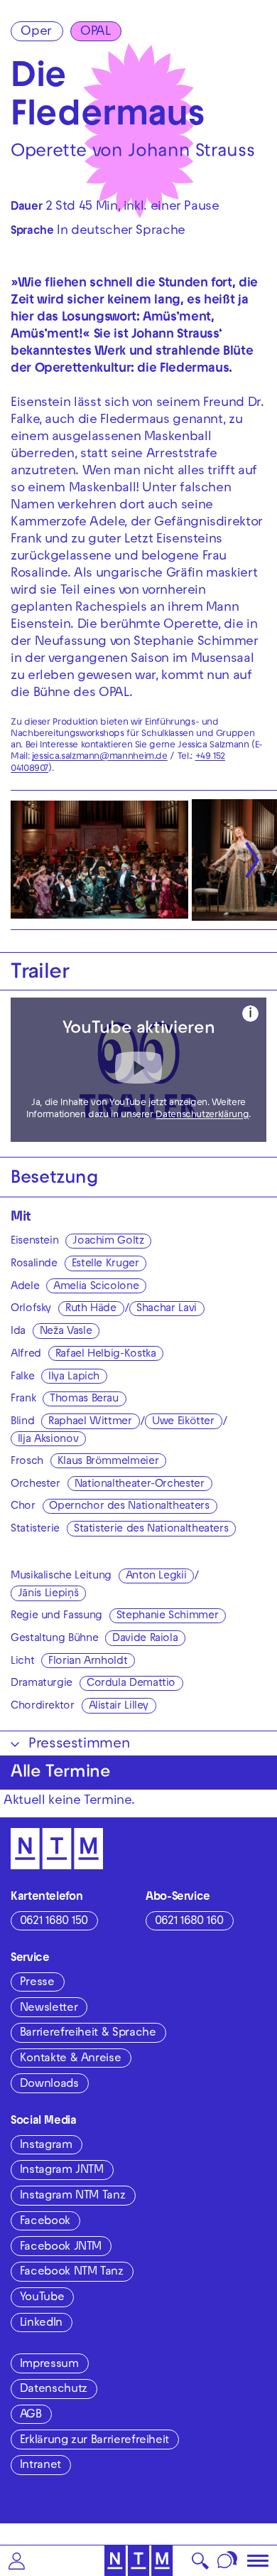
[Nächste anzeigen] (252, 860)
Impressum (49, 2365)
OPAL (96, 32)
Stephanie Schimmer (168, 1616)
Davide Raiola (145, 1639)
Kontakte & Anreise (71, 2059)
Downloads (49, 2085)
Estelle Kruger (105, 1264)
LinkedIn (41, 2324)
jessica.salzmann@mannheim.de (100, 757)
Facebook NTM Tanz (72, 2272)
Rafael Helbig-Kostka (106, 1354)
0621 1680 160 (189, 1922)
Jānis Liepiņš (48, 1594)
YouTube (42, 2298)
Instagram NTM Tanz (73, 2196)
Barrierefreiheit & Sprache (88, 2033)
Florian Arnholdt (88, 1662)
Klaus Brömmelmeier (108, 1462)
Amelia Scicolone (96, 1287)
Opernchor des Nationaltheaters (129, 1507)
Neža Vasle (66, 1332)
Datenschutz (54, 2390)
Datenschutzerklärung (202, 1116)
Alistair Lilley (119, 1706)
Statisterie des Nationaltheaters (151, 1529)
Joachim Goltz (108, 1241)
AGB (31, 2415)
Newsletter (49, 2009)
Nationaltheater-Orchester (140, 1485)
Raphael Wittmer (90, 1422)
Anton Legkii (156, 1576)
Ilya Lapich (74, 1377)
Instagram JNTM (62, 2171)
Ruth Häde (91, 1309)
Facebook (45, 2222)
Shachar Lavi (167, 1309)
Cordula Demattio (131, 1684)
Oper (36, 32)
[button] (17, 2561)
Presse (37, 1983)
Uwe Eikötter (183, 1422)
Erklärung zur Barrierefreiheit (94, 2441)
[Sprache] (228, 2561)
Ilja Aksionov (48, 1440)
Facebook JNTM (61, 2248)
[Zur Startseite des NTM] (139, 2561)
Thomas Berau (84, 1399)
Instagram (46, 2146)
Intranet (40, 2466)
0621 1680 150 (54, 1922)
